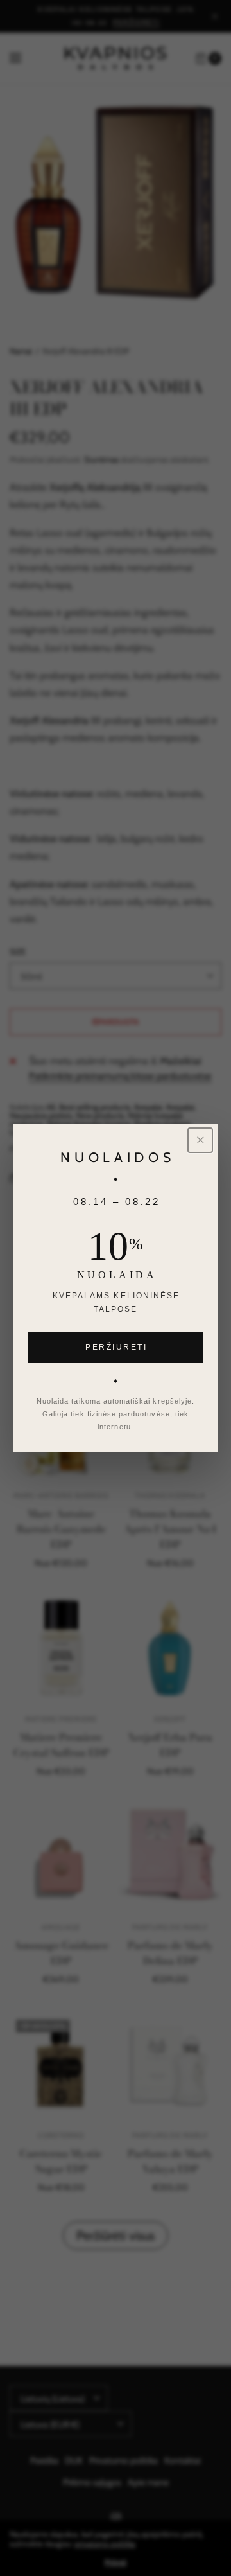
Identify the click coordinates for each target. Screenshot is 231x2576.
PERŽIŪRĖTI (116, 1347)
